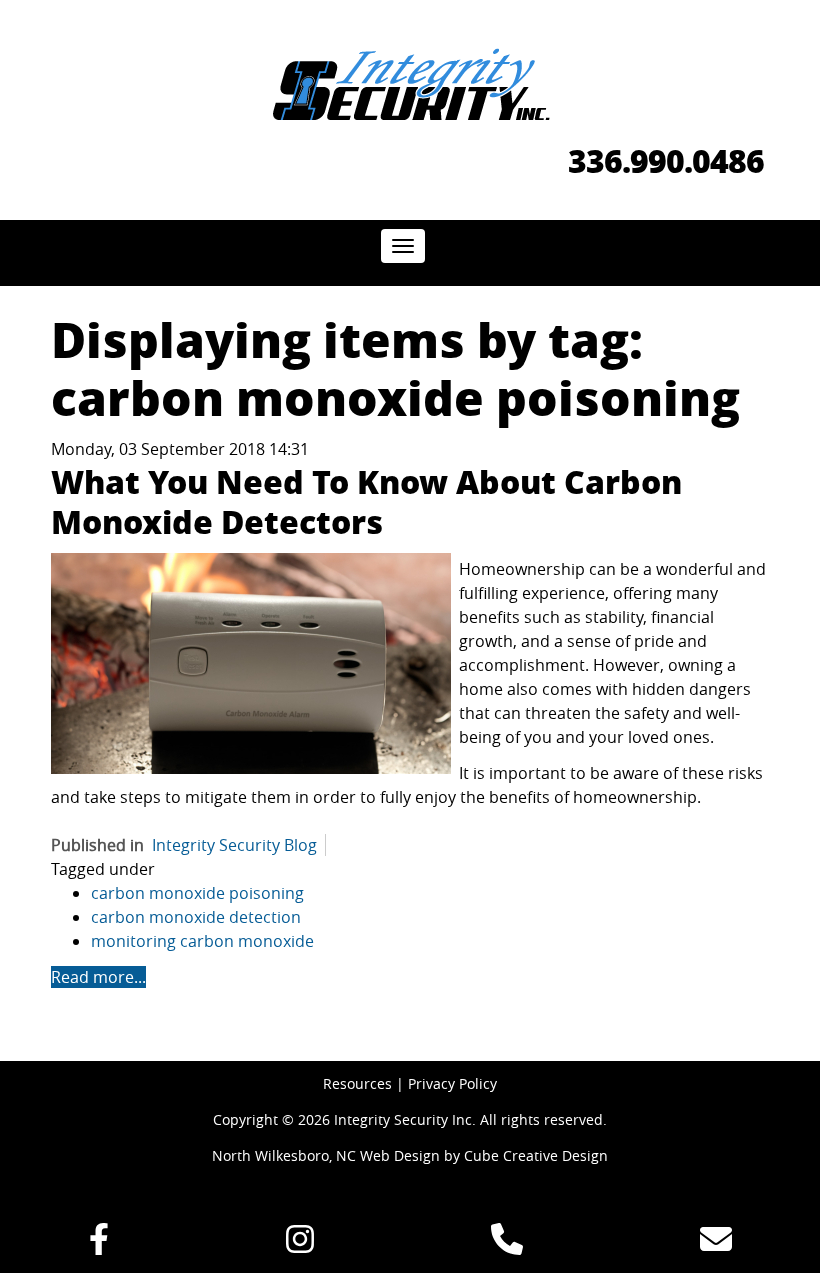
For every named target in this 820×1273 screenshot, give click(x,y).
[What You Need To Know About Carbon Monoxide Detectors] (251, 663)
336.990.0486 (666, 160)
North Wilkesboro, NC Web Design (326, 1155)
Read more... (98, 977)
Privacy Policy (452, 1083)
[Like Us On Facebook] (99, 1245)
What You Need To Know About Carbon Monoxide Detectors (366, 501)
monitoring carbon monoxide (202, 941)
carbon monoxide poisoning (197, 893)
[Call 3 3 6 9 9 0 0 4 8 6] (507, 1245)
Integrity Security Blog (234, 845)
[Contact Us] (716, 1245)
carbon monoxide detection (196, 917)
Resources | (365, 1083)
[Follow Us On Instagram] (300, 1245)
